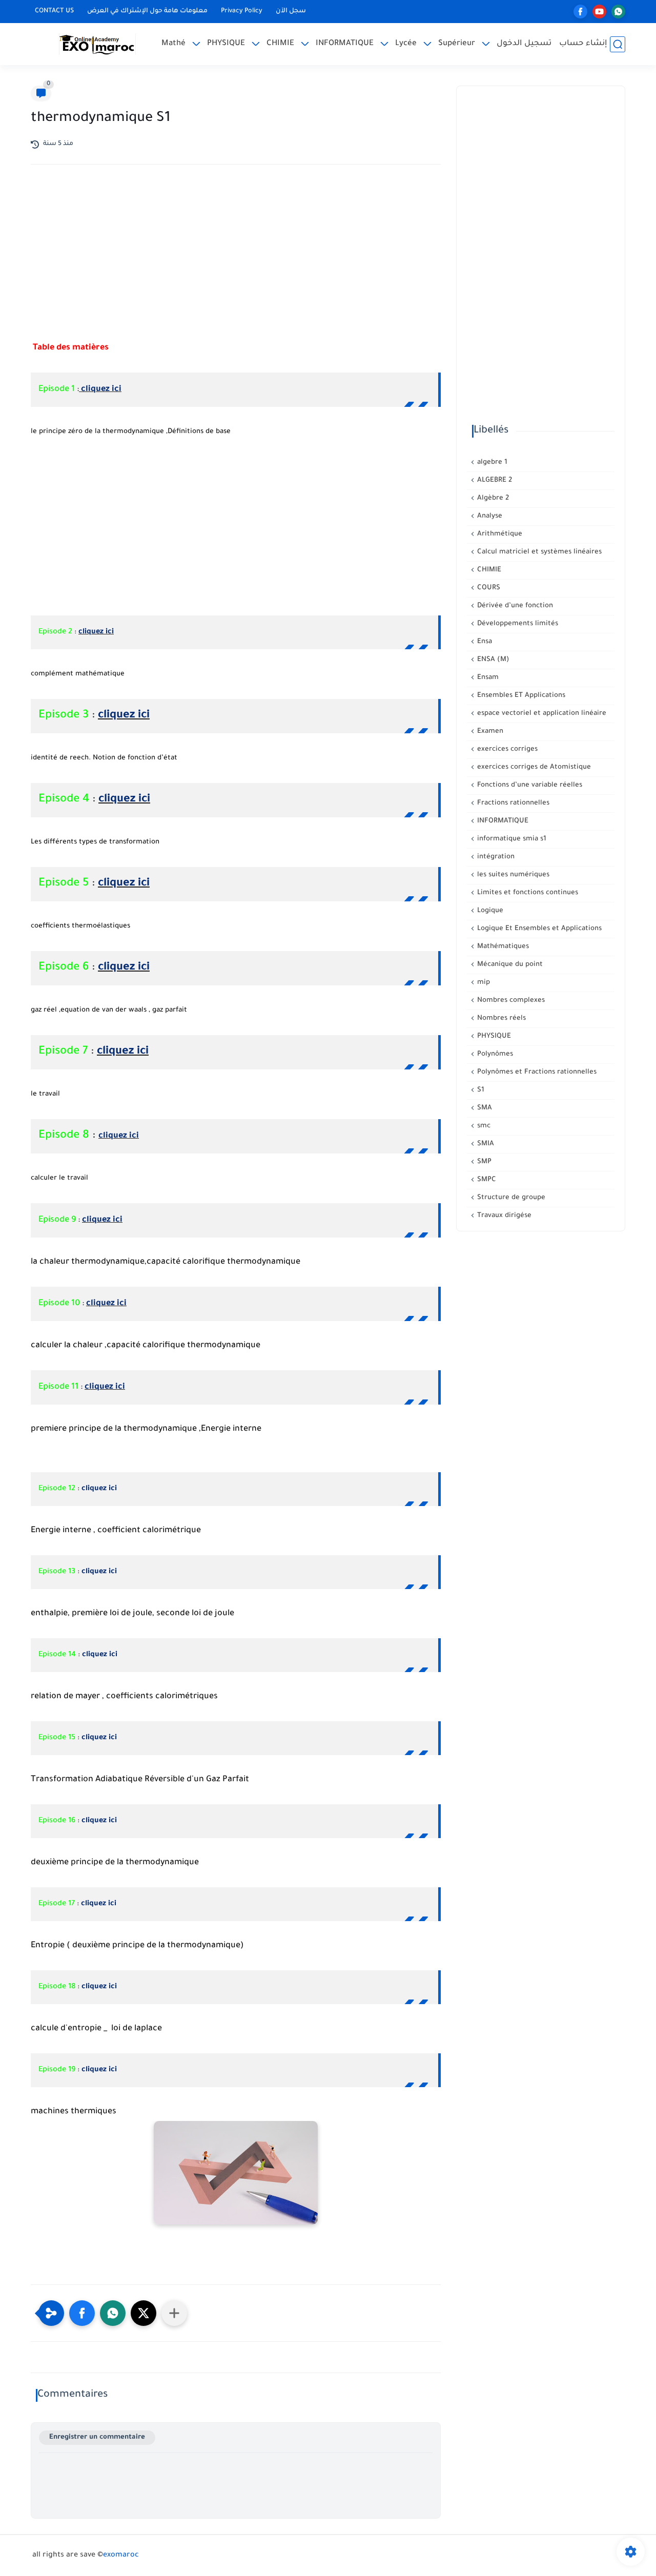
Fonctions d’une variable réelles (529, 785)
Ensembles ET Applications (520, 696)
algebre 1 (491, 462)
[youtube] (599, 12)
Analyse (489, 516)
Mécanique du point (509, 965)
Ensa (484, 642)
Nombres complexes (510, 1001)
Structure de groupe (510, 1198)
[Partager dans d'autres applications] (174, 2313)
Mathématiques (502, 947)
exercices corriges (506, 749)
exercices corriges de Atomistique (533, 767)
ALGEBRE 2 (494, 480)
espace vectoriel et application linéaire (541, 714)
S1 (480, 1090)
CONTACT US (54, 11)
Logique (489, 911)
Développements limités (517, 624)
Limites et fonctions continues (527, 893)
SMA (484, 1108)
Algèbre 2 (492, 498)
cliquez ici (100, 389)
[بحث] (618, 44)
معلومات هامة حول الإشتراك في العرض (147, 11)
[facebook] (580, 12)
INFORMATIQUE (345, 44)
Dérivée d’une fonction (514, 606)
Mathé (173, 44)
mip (483, 983)
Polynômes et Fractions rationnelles (536, 1072)
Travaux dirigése (503, 1216)
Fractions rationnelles (512, 803)
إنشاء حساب (583, 44)
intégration (495, 857)
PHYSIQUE (226, 44)
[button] (82, 2313)
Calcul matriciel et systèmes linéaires (538, 552)
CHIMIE (280, 44)
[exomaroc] (97, 44)
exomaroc (121, 2556)
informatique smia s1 (511, 839)
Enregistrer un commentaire (97, 2437)
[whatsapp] (618, 12)
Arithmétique (499, 534)
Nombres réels (500, 1018)
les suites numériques (512, 875)
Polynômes (494, 1054)
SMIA (485, 1144)
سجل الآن (291, 11)
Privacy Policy (242, 11)
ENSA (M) (492, 660)
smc (483, 1126)
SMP (483, 1162)
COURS (488, 588)
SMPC (486, 1180)
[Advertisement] (236, 262)
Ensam (487, 678)
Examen (489, 731)
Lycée (406, 44)
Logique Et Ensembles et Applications (538, 929)
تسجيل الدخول (524, 44)
